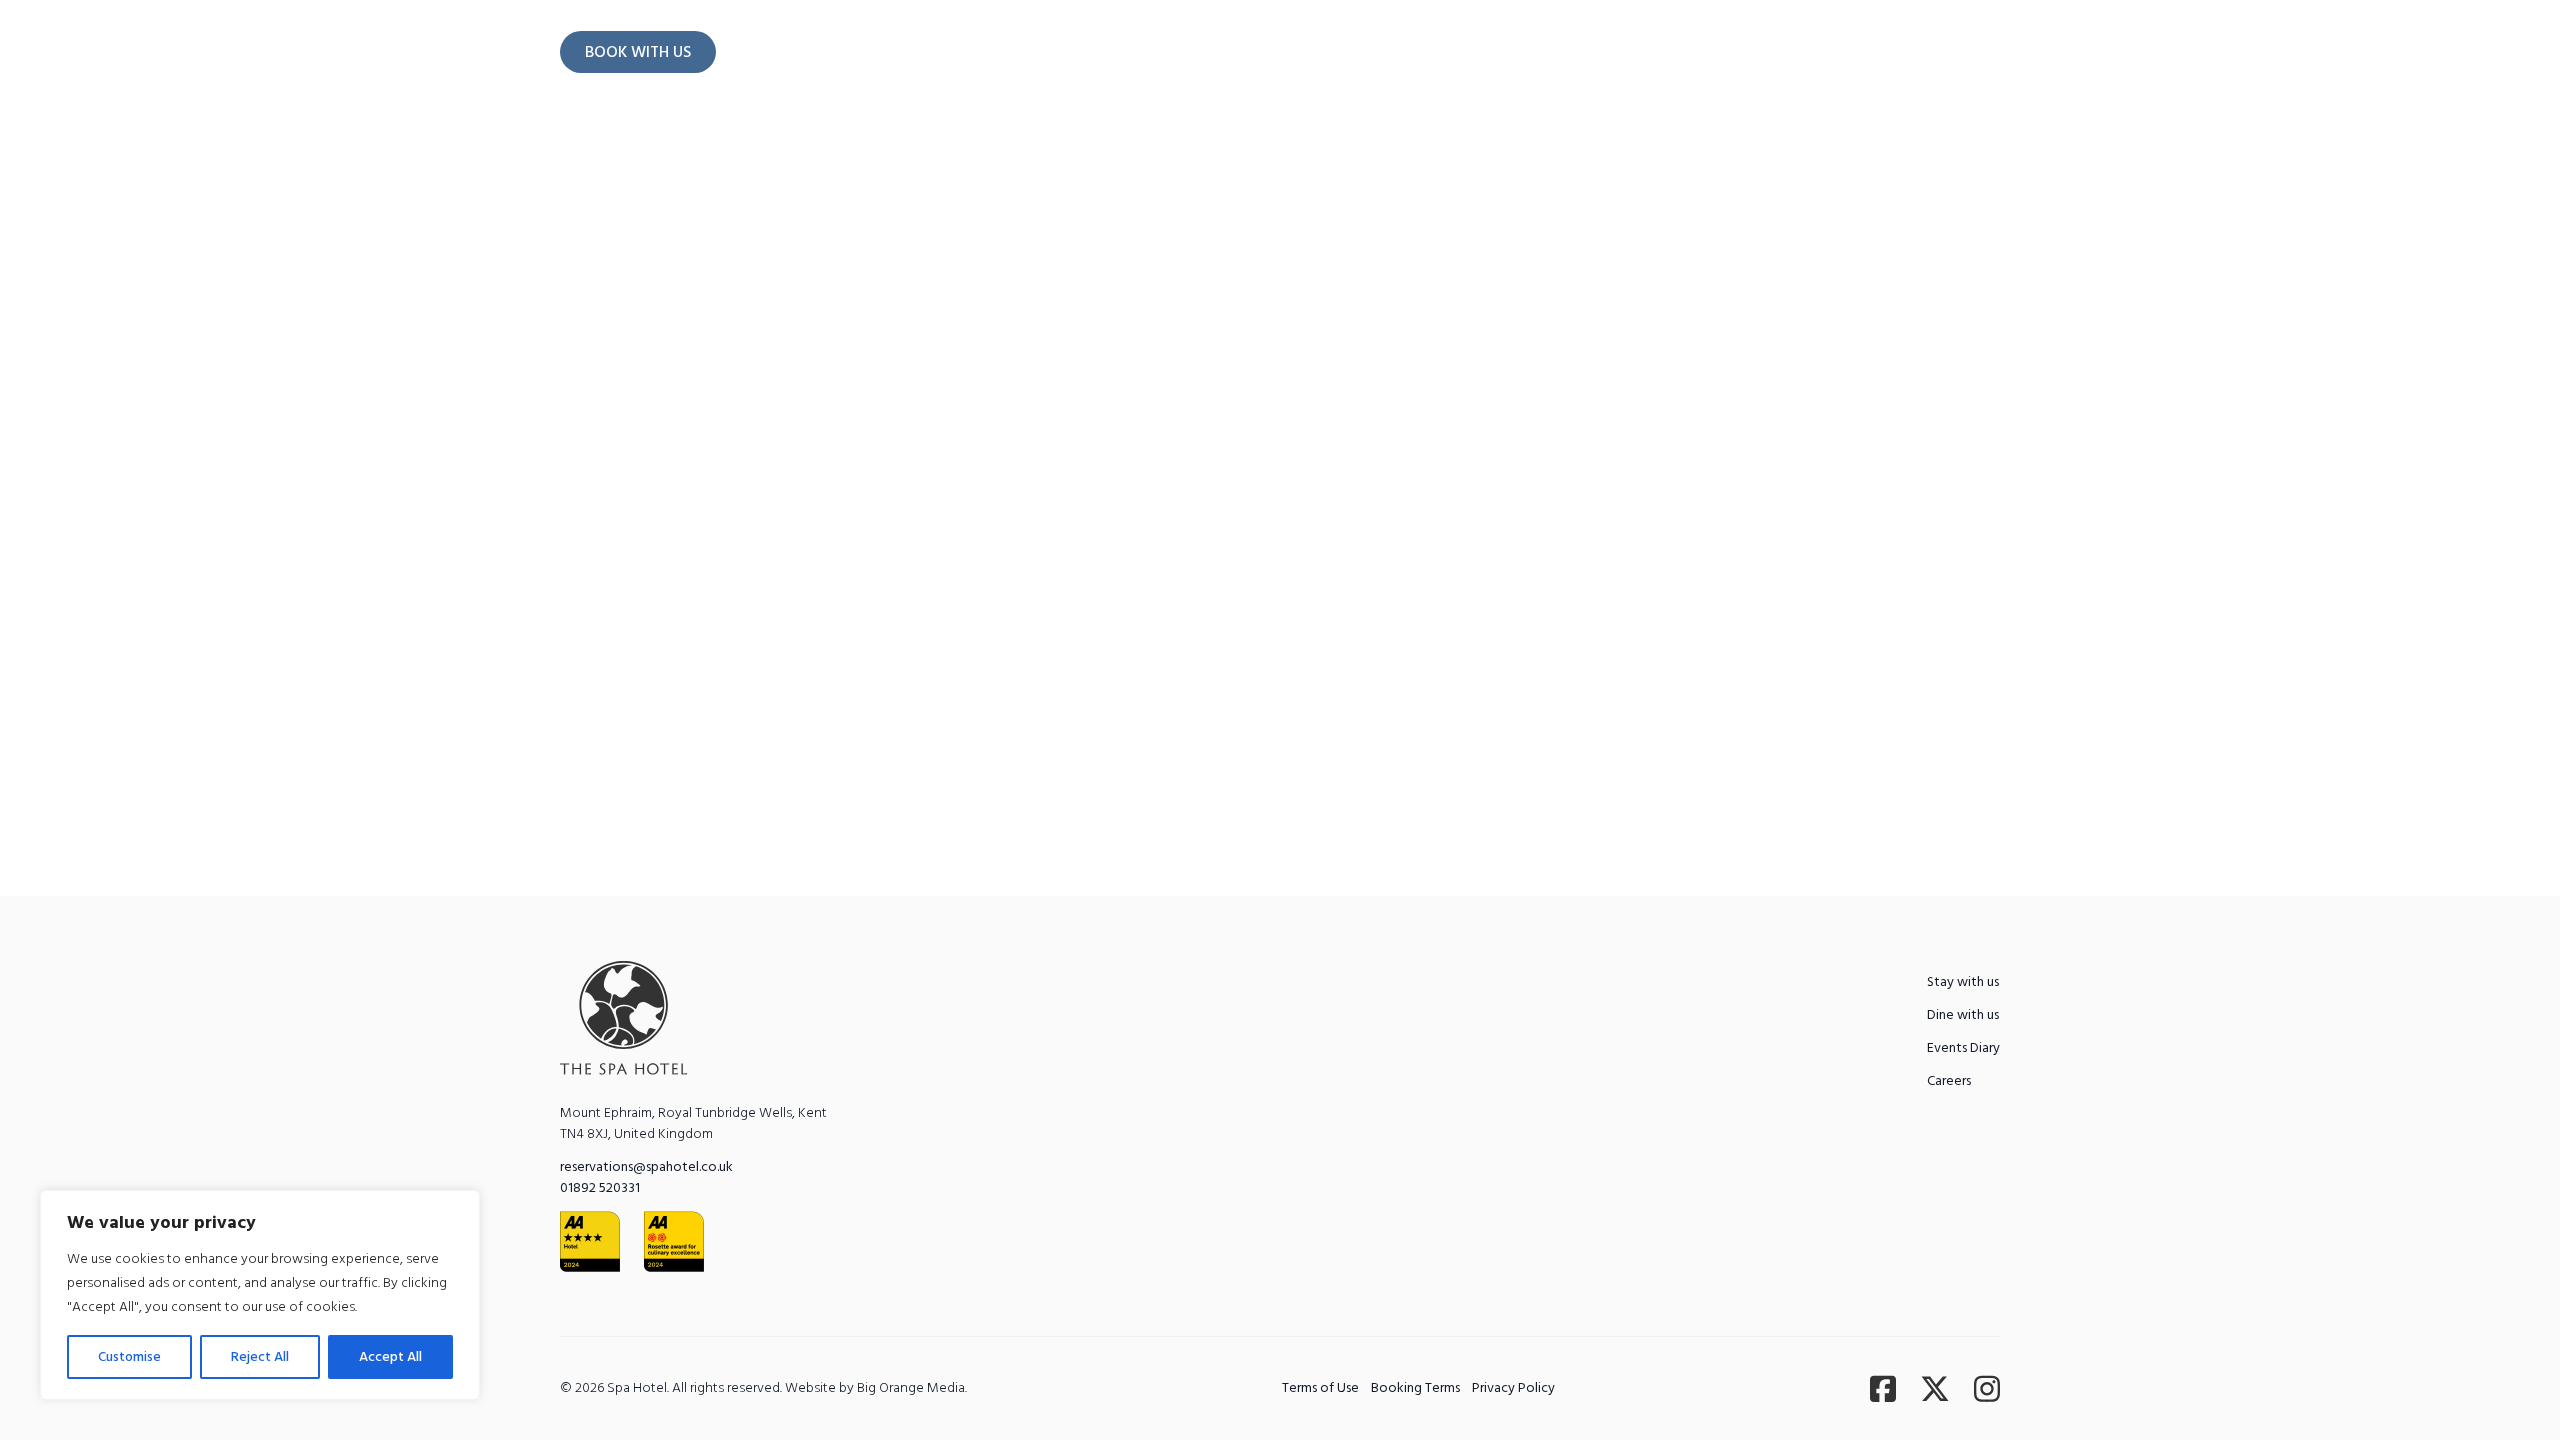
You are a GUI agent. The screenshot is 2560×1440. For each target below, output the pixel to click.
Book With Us (638, 52)
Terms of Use (1320, 1388)
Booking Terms (1415, 1388)
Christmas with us (1287, 129)
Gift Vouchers (1822, 129)
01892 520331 (600, 1188)
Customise (129, 1357)
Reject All (260, 1357)
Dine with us (1037, 129)
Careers (1949, 1081)
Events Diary (1701, 129)
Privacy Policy (1513, 1388)
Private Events (1562, 129)
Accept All (390, 1357)
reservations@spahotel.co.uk (646, 1167)
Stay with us (1963, 982)
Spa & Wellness (896, 129)
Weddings (1161, 129)
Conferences (1422, 129)
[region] (260, 1295)
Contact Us (1928, 52)
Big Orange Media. (912, 1388)
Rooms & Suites (744, 129)
